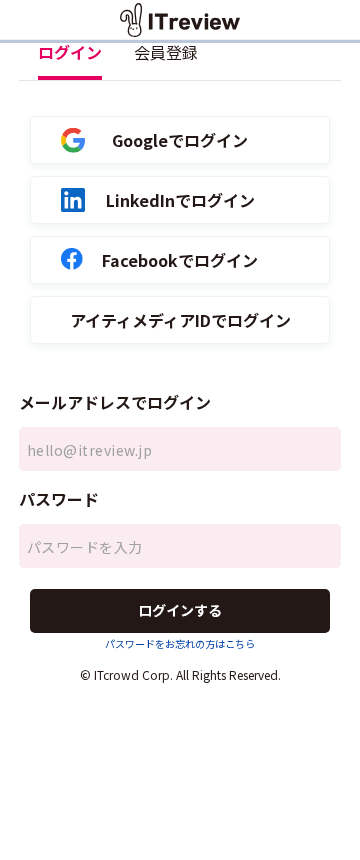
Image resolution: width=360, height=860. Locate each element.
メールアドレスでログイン (115, 402)
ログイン (70, 52)
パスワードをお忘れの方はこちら (180, 643)
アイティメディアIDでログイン (180, 320)
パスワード (59, 499)
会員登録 (166, 52)
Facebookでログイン (180, 260)
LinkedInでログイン (180, 200)
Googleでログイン (180, 140)
